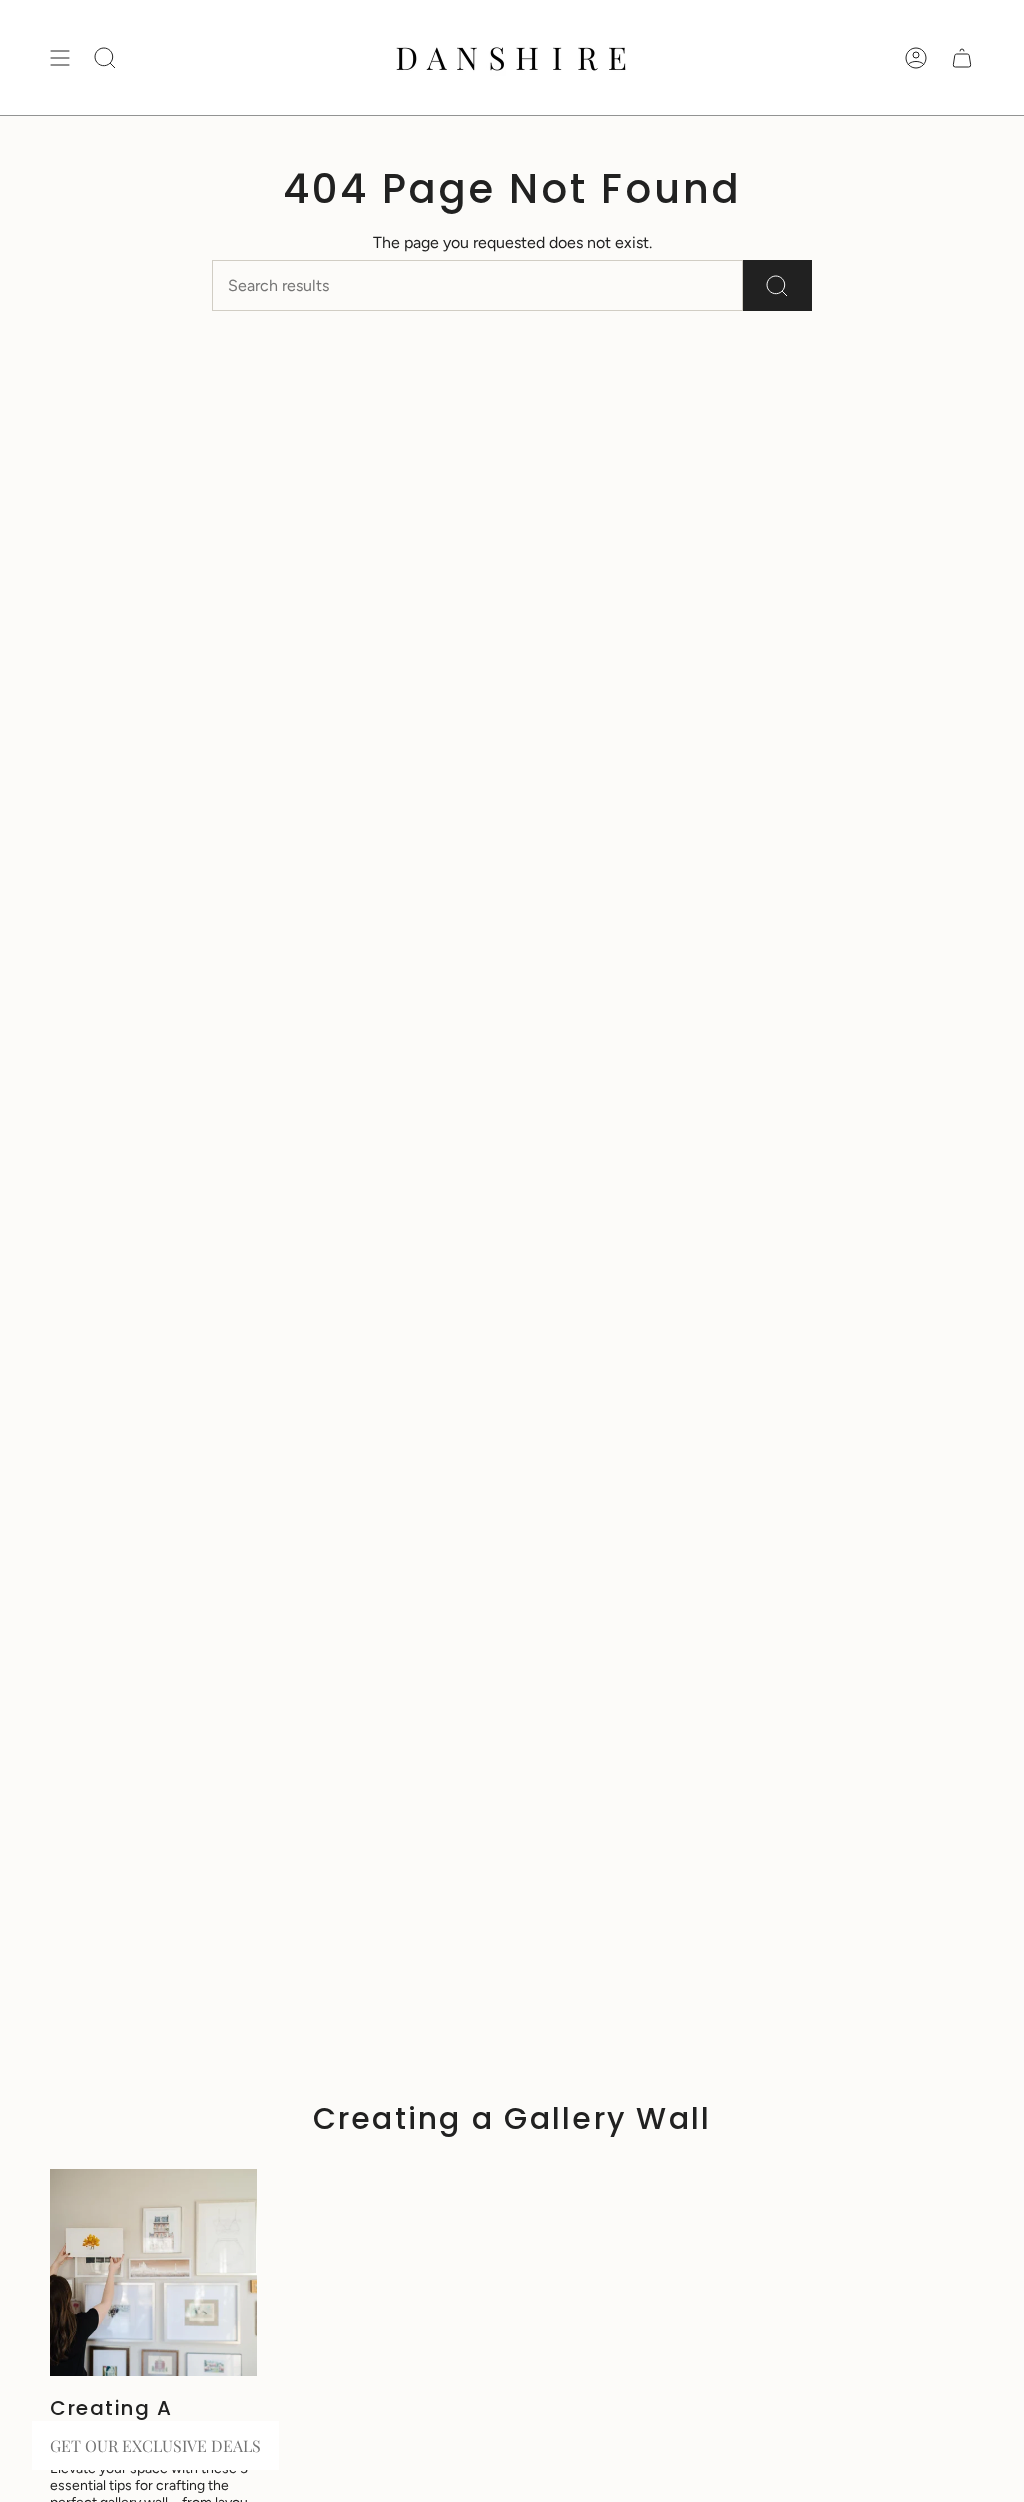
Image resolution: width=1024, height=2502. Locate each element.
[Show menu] (60, 57)
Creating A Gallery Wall (119, 2420)
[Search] (777, 285)
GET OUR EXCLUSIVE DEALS (155, 2445)
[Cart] (962, 57)
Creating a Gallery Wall (512, 2118)
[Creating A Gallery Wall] (153, 2272)
